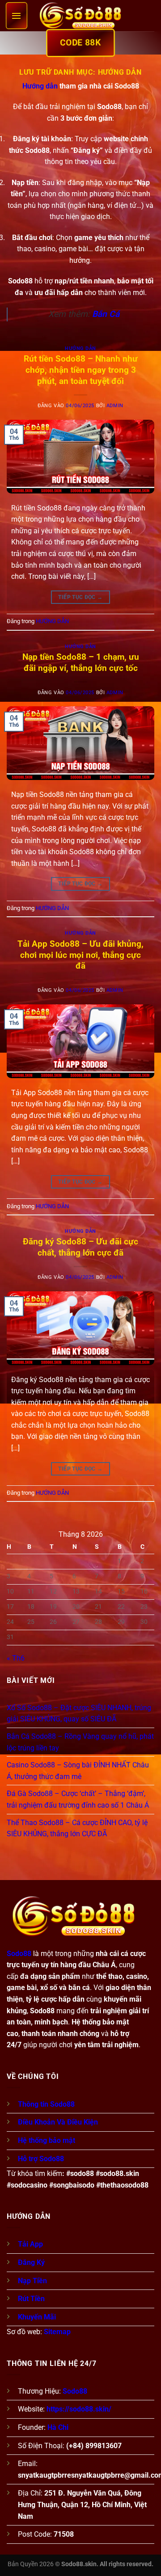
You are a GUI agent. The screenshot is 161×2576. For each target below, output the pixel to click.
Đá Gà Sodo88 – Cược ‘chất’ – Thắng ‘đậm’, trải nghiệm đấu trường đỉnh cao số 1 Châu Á (78, 1799)
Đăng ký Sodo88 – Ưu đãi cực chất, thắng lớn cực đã (80, 1247)
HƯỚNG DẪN (80, 348)
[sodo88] (80, 16)
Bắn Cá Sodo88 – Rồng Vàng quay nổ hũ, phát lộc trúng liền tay (80, 1742)
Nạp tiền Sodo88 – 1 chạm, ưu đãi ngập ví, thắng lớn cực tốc (81, 662)
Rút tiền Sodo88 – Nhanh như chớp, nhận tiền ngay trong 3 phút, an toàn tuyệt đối (81, 370)
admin (115, 406)
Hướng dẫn (40, 86)
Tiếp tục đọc (80, 597)
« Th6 (16, 1658)
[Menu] (17, 16)
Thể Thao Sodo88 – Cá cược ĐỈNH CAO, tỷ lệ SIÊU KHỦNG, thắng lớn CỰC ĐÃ (77, 1828)
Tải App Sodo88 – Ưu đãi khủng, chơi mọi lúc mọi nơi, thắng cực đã (80, 955)
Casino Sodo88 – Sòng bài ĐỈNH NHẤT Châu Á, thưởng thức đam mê (78, 1771)
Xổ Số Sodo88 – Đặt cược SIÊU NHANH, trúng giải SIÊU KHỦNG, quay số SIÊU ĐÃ (79, 1714)
